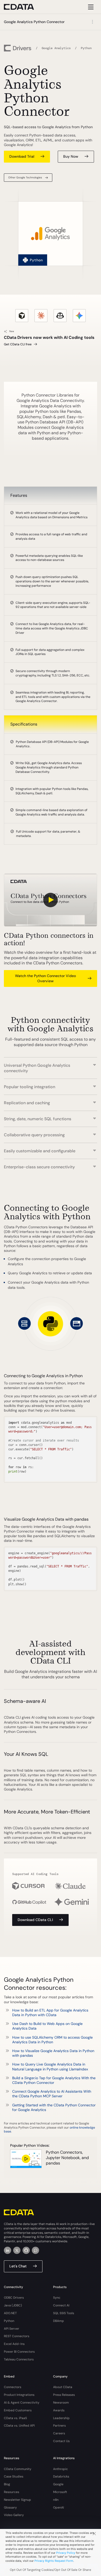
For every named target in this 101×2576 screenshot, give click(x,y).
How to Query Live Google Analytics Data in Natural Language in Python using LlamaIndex (50, 2067)
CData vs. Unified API (19, 2426)
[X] (17, 2250)
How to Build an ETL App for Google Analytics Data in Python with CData (50, 2013)
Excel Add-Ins (14, 2344)
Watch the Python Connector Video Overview (45, 978)
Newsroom (61, 2403)
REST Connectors (17, 2336)
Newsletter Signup (17, 2500)
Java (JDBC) (13, 2305)
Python (9, 2321)
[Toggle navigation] (90, 7)
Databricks (61, 2476)
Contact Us (61, 2441)
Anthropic (60, 2469)
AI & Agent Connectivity (22, 2403)
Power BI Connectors (19, 2352)
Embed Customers (18, 2410)
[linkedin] (8, 2250)
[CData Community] (35, 2250)
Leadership (61, 2418)
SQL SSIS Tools (64, 2313)
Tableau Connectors (19, 2359)
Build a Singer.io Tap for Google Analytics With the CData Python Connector (54, 2080)
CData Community (18, 2469)
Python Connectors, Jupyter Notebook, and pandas (67, 2158)
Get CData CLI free (18, 344)
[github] (26, 2250)
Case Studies (14, 2476)
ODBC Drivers (14, 2298)
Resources (12, 2492)
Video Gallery (14, 2515)
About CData (63, 2387)
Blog (7, 2484)
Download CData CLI (35, 1920)
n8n (56, 2500)
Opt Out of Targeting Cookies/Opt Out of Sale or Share (51, 2570)
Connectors (13, 2387)
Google (58, 2484)
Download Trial (22, 156)
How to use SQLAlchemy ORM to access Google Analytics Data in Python (52, 2040)
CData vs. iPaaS (15, 2418)
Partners (59, 2426)
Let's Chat (18, 2266)
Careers (59, 2433)
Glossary (10, 2508)
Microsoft (60, 2492)
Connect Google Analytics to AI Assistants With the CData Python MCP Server (52, 2094)
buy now (71, 156)
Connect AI (61, 2305)
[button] (51, 1065)
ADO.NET (10, 2313)
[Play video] (51, 900)
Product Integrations (19, 2395)
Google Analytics (56, 48)
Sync (57, 2298)
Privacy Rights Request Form (54, 2561)
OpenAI (59, 2508)
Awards (59, 2410)
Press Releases (64, 2395)
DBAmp (59, 2321)
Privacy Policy (66, 2553)
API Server (12, 2329)
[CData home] (23, 7)
